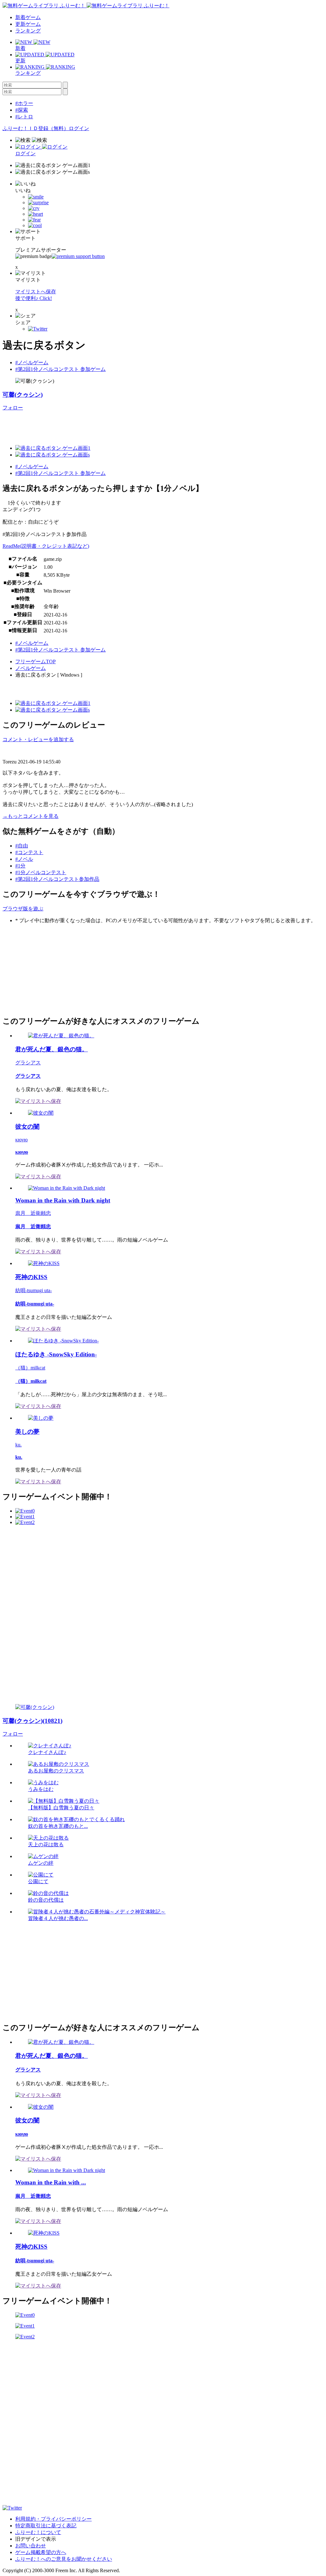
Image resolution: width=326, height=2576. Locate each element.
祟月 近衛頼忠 (33, 1213)
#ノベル (24, 859)
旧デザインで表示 (36, 2539)
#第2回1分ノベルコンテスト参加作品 (57, 879)
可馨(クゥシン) (23, 395)
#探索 (22, 110)
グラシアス (28, 1063)
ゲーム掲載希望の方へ (41, 2552)
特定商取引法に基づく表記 (46, 2526)
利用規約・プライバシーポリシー (53, 2519)
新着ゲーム (28, 17)
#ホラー (24, 103)
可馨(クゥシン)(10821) (32, 1721)
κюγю (21, 1140)
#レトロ (24, 117)
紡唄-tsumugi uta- (34, 1290)
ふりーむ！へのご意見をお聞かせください (64, 2559)
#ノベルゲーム (32, 362)
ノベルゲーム (31, 668)
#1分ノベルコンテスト (41, 872)
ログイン (79, 128)
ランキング (28, 31)
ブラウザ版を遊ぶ (23, 909)
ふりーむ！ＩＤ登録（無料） (36, 128)
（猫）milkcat (30, 1368)
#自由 (22, 846)
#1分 (20, 866)
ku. (18, 1445)
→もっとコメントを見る (31, 816)
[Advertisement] (50, 969)
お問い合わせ (31, 2546)
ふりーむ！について (38, 2532)
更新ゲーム (28, 24)
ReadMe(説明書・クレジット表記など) (46, 546)
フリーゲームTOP (35, 661)
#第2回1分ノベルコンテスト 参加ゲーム (60, 369)
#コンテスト (29, 852)
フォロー (13, 408)
